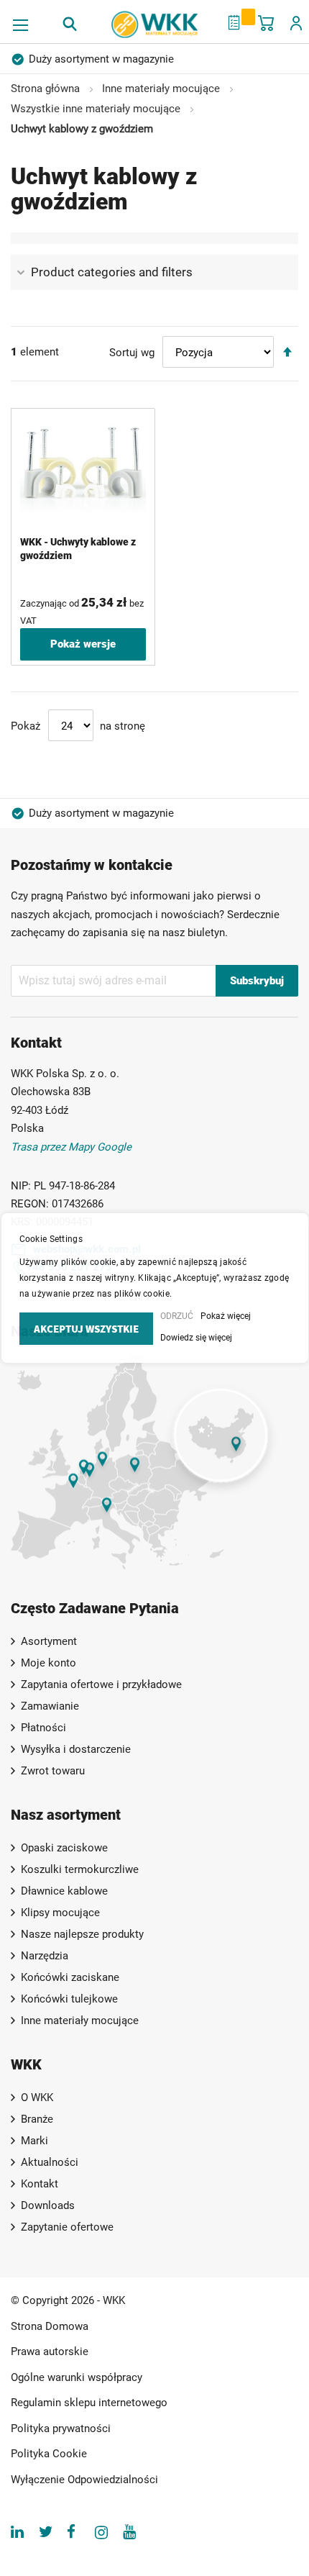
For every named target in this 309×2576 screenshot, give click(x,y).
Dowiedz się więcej (196, 1338)
